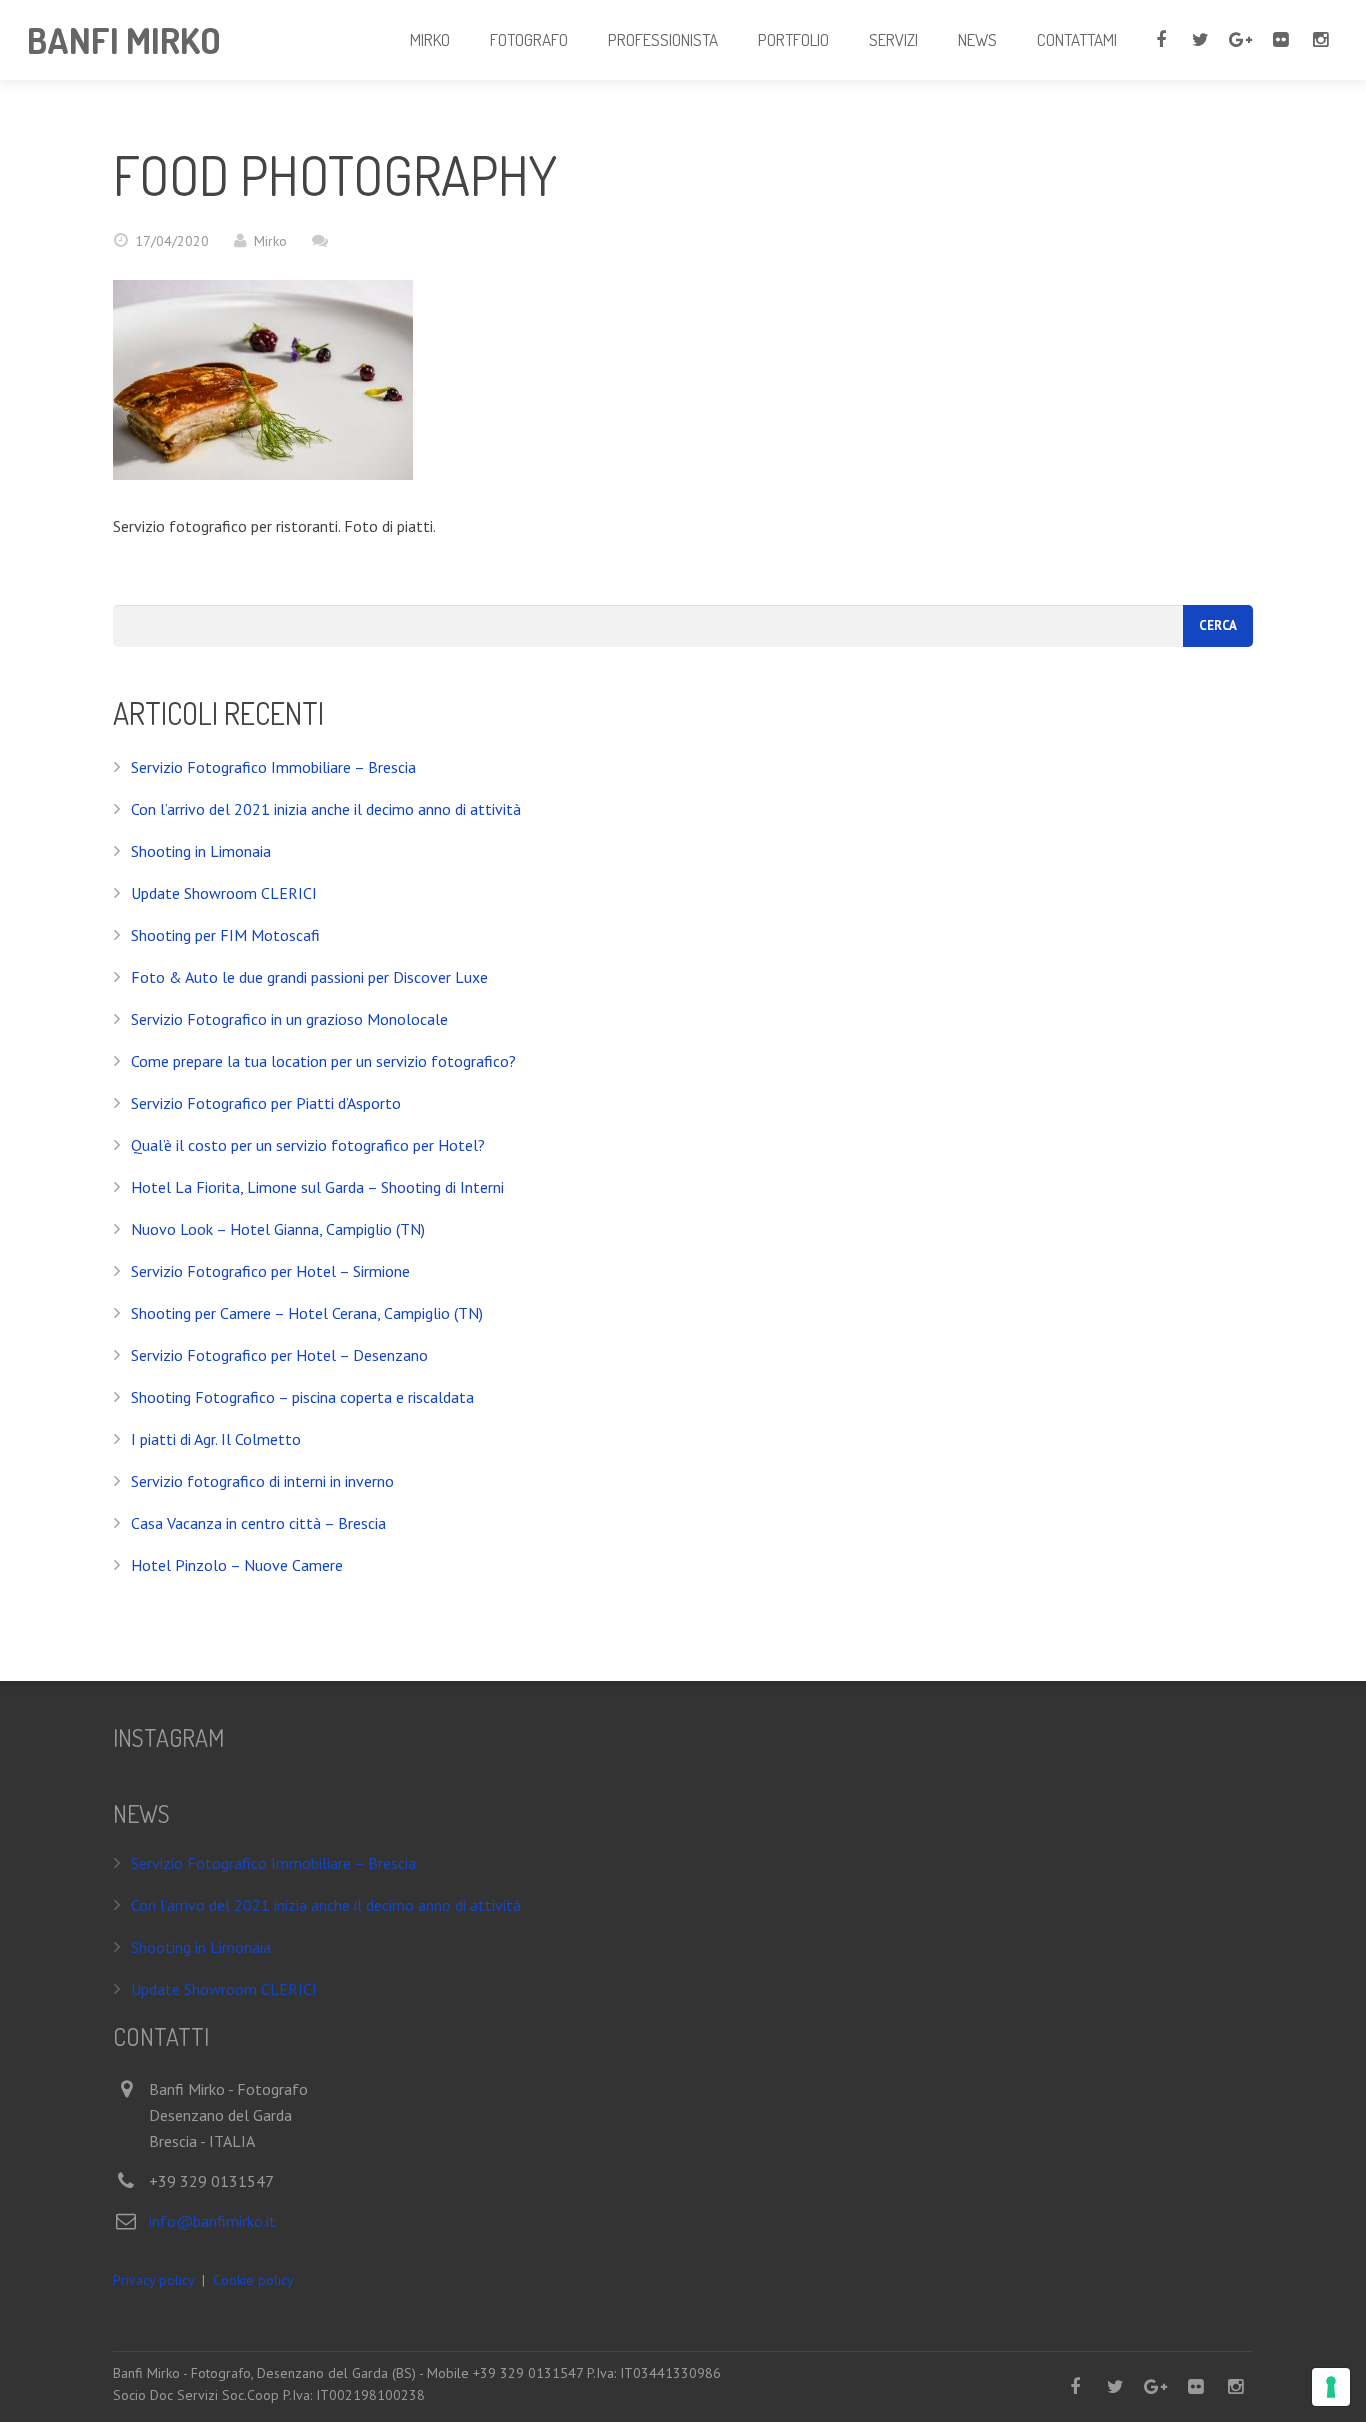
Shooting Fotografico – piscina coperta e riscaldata (302, 1397)
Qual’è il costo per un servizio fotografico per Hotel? (308, 1145)
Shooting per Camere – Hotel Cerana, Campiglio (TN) (307, 1313)
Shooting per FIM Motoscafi (225, 935)
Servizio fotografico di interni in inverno (262, 1481)
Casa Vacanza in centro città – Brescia (258, 1523)
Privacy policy (153, 2280)
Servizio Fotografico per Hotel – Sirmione (270, 1271)
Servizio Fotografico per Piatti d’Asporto (266, 1103)
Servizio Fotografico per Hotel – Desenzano (279, 1355)
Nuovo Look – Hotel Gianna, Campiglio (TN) (278, 1229)
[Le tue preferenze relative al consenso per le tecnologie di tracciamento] (1331, 2387)
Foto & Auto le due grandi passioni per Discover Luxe (309, 977)
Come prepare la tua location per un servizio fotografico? (323, 1061)
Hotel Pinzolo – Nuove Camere (237, 1565)
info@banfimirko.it (212, 2221)
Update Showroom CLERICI (224, 893)
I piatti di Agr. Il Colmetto (216, 1439)
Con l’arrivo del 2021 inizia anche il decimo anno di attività (326, 809)
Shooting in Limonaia (201, 851)
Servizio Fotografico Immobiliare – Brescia (273, 767)
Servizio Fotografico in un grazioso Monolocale (289, 1019)
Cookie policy (253, 2280)
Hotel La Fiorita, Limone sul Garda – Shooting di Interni (317, 1187)
